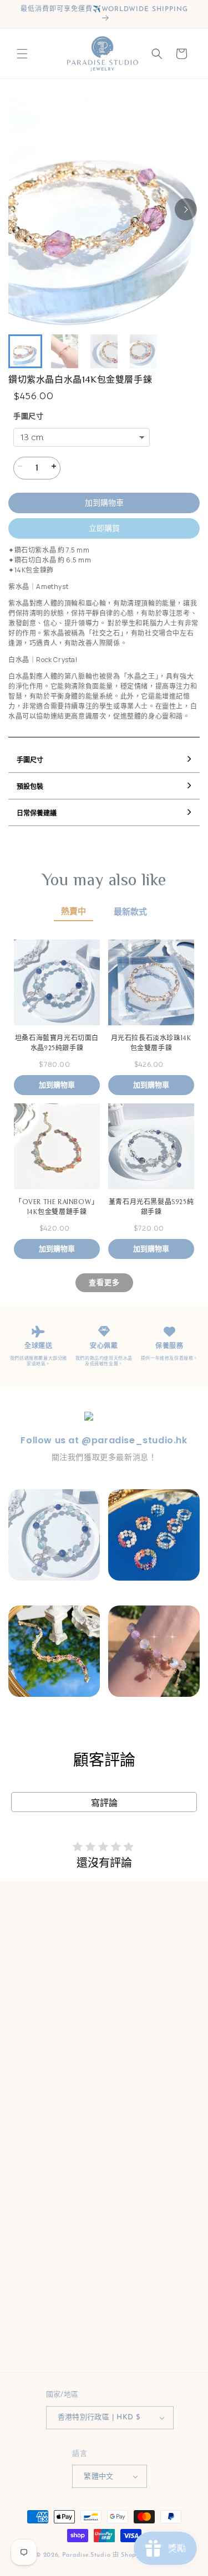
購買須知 (38, 2157)
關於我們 (38, 1956)
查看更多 (104, 1282)
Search (35, 1931)
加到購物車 (104, 503)
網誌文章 (38, 2231)
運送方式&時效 (49, 2007)
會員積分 (38, 1982)
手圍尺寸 (28, 417)
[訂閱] (165, 2302)
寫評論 (104, 1803)
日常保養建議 (47, 2106)
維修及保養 (42, 2132)
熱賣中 (73, 912)
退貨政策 (38, 2206)
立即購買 (104, 528)
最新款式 (130, 912)
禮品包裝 (38, 2056)
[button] (22, 54)
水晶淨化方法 (47, 2081)
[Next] (186, 209)
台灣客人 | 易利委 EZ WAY (72, 2182)
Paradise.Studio (87, 2555)
